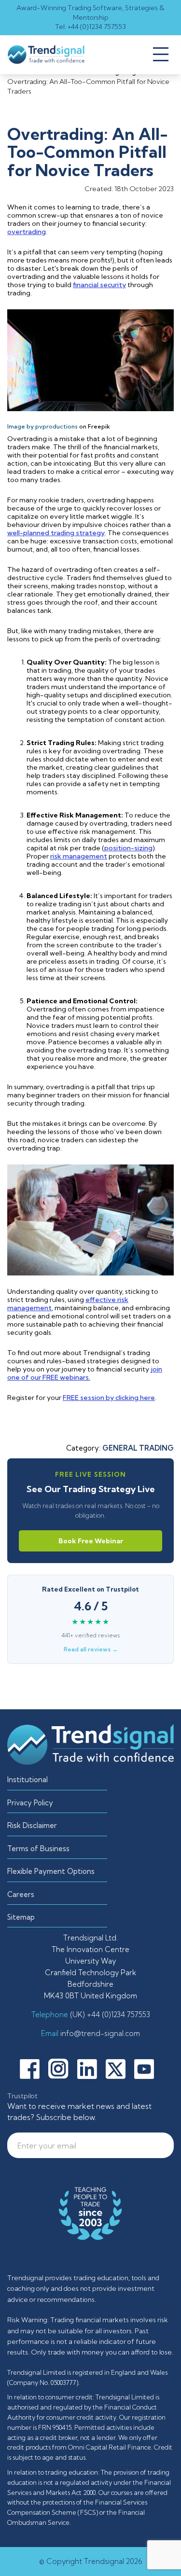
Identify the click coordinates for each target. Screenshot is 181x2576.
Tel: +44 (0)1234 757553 (90, 27)
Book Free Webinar (91, 1541)
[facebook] (33, 2068)
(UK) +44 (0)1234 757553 (109, 2015)
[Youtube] (148, 2068)
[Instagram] (62, 2068)
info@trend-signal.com (99, 2033)
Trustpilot (22, 2096)
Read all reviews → (91, 1649)
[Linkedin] (91, 2068)
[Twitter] (119, 2068)
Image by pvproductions (42, 426)
